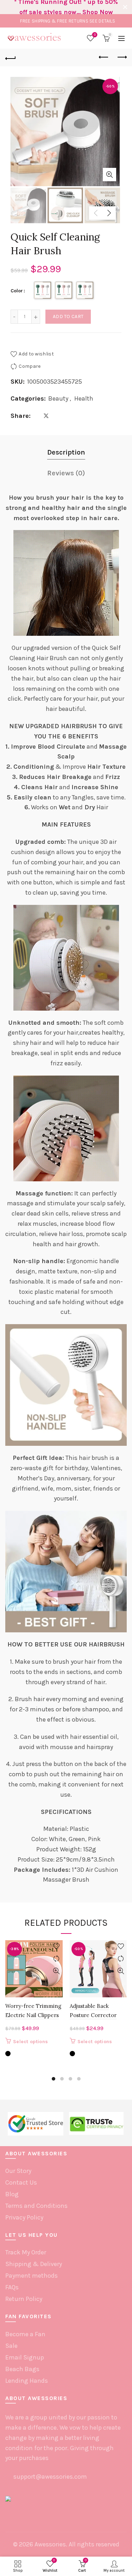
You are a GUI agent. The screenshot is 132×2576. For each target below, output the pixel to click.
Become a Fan (25, 2334)
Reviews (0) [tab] (66, 473)
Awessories (50, 2544)
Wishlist (95, 35)
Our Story (18, 2171)
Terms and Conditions (36, 2206)
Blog (12, 2194)
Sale (11, 2346)
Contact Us (21, 2182)
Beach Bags (22, 2369)
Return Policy (24, 2299)
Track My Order (26, 2252)
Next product (121, 57)
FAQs (12, 2287)
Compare (30, 366)
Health (84, 398)
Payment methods (32, 2276)
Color (17, 291)
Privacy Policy (24, 2217)
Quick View (56, 1971)
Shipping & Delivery (34, 2264)
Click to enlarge (109, 175)
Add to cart (68, 316)
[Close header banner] (125, 7)
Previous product (104, 57)
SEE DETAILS (102, 21)
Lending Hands (27, 2381)
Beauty (58, 398)
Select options (30, 2042)
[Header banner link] (59, 7)
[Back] (11, 57)
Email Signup (25, 2357)
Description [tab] (66, 452)
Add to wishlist (36, 354)
